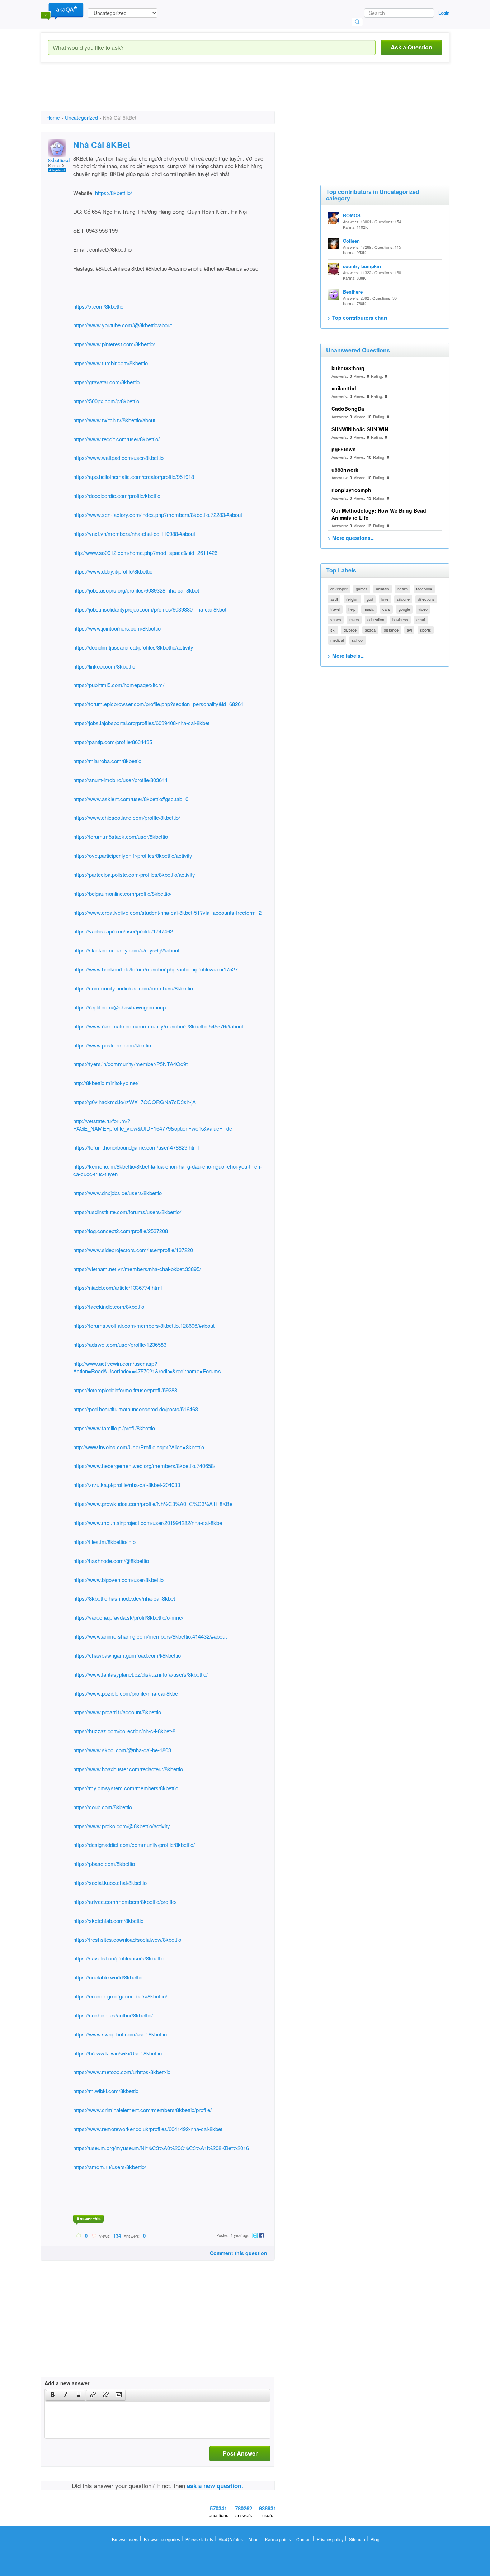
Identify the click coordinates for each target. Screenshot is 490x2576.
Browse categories (162, 2539)
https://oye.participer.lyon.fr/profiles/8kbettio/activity (133, 856)
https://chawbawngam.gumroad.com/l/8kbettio (127, 1655)
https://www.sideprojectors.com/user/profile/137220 (133, 1250)
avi (409, 630)
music (369, 609)
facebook (424, 589)
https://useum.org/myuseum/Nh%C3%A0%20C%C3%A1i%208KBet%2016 (161, 2148)
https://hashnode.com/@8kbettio (111, 1561)
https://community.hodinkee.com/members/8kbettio (133, 988)
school (358, 640)
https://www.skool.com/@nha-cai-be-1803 (122, 1750)
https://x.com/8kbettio (98, 306)
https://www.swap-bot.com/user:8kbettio (120, 2034)
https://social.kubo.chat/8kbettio (110, 1883)
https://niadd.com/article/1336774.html (117, 1287)
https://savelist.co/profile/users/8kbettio (119, 1958)
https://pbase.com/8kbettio (104, 1864)
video (423, 609)
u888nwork (345, 470)
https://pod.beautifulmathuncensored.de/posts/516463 (136, 1409)
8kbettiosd (59, 160)
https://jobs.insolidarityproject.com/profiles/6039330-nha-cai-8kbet (150, 609)
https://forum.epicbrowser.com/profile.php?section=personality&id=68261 (158, 704)
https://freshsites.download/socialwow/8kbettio (127, 1940)
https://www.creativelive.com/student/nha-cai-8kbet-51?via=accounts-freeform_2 (167, 912)
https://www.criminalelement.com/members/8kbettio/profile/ (142, 2110)
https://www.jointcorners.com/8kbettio (117, 628)
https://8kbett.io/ (113, 193)
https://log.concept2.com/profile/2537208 (121, 1231)
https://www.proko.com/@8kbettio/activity (122, 1826)
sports (426, 630)
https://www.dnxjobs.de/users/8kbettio (117, 1193)
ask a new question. (215, 2486)
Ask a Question (411, 47)
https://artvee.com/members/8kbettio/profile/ (125, 1902)
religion (352, 599)
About (254, 2539)
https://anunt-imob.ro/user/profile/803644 (120, 780)
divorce (350, 630)
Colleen (351, 241)
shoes (336, 619)
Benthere (353, 292)
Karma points (278, 2539)
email (421, 619)
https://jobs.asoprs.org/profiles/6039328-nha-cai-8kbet (136, 590)
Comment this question (239, 2253)
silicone (403, 599)
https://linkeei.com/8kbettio (104, 666)
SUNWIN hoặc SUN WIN (360, 429)
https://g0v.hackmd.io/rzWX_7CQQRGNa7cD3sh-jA (135, 1102)
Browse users (125, 2539)
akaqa (370, 630)
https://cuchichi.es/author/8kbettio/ (113, 2015)
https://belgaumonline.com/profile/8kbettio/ (122, 893)
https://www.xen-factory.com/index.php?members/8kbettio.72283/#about (158, 515)
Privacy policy (330, 2539)
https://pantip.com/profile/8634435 (113, 742)
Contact (304, 2539)
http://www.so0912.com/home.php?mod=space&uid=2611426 (145, 553)
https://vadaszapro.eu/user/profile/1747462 (123, 931)
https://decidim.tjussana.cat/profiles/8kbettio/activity (133, 647)
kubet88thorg (348, 368)
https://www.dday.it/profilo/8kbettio (113, 571)
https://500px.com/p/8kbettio (106, 401)
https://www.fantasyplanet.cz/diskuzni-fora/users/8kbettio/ (140, 1674)
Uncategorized (81, 118)
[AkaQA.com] (62, 11)
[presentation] (53, 2395)
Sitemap (357, 2539)
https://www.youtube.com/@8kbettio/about (122, 325)
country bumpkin (362, 266)
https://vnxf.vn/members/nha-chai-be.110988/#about (134, 534)
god (370, 599)
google (404, 609)
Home (53, 118)
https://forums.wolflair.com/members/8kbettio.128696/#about (144, 1325)
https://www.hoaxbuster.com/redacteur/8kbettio (128, 1769)
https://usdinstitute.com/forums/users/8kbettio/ (127, 1212)
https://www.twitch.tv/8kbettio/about (114, 420)
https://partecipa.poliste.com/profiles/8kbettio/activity (134, 874)
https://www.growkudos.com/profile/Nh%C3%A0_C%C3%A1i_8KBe (153, 1504)
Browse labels (199, 2539)
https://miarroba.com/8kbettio (107, 761)
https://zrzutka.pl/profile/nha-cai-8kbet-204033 (127, 1485)
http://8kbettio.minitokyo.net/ (106, 1083)
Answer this (89, 2219)
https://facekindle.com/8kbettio (109, 1306)
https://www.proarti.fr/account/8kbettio (117, 1712)
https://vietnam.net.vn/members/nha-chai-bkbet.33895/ (137, 1269)
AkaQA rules (231, 2539)
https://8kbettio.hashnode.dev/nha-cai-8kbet (124, 1598)
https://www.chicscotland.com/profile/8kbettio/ (127, 818)
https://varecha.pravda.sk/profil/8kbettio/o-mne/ (128, 1617)
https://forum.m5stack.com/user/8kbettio (121, 837)
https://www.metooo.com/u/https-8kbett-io (122, 2072)
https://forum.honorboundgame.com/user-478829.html (136, 1147)
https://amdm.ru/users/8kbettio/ (110, 2167)
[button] (53, 2395)
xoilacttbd (344, 388)
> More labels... (346, 656)
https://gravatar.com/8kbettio (106, 382)
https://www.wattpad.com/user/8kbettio (118, 458)
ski (333, 630)
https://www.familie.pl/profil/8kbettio (114, 1428)
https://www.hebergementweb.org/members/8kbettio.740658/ (144, 1466)
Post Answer (240, 2453)
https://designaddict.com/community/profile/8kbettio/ (134, 1845)
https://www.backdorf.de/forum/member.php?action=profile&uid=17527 (156, 969)
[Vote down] (94, 2235)
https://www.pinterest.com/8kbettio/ (114, 344)
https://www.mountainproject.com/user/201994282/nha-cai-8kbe (148, 1523)
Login (444, 13)
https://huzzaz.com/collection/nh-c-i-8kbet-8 (124, 1731)
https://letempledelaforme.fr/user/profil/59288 (125, 1390)
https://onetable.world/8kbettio (108, 1977)
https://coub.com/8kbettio (103, 1807)
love (385, 599)
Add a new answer (67, 2383)
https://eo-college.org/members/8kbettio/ (120, 1996)
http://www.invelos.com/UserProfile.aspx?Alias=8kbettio (139, 1447)
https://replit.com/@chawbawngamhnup (119, 1007)
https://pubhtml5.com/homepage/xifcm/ (119, 685)
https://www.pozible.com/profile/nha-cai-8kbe (126, 1693)
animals (383, 589)
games (362, 589)
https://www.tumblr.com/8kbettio (110, 363)
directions (426, 599)
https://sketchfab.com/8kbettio (108, 1921)
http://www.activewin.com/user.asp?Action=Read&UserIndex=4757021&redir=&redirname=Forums (147, 1367)
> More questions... (351, 538)
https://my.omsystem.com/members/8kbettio (126, 1788)
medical (337, 640)
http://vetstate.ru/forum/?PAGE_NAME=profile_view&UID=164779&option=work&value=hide (153, 1125)
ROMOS (352, 215)
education (376, 619)
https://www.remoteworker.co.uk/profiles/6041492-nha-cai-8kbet (148, 2129)
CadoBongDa (348, 409)
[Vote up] (79, 2235)
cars (386, 609)
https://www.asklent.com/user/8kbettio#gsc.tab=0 (131, 799)
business (400, 619)
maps (354, 619)
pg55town (344, 449)
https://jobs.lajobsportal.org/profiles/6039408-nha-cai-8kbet (141, 723)
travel (335, 609)
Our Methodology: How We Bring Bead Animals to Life (379, 514)
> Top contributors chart (358, 318)
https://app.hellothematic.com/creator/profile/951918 (134, 477)
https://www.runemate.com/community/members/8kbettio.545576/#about (158, 1026)
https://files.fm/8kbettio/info (104, 1542)
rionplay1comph (351, 490)
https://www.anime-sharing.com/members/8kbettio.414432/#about (150, 1636)
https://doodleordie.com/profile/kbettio (117, 496)
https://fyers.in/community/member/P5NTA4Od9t (130, 1064)
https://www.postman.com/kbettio (112, 1045)
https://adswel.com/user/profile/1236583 (120, 1344)
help (352, 609)
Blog (375, 2539)
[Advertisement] (171, 93)
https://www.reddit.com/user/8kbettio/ (116, 439)
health (403, 589)
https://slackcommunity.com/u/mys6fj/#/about (126, 950)
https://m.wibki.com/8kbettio (106, 2091)
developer (339, 589)
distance (391, 630)
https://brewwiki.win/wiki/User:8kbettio (117, 2053)
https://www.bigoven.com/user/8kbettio (118, 1580)
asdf (334, 599)
